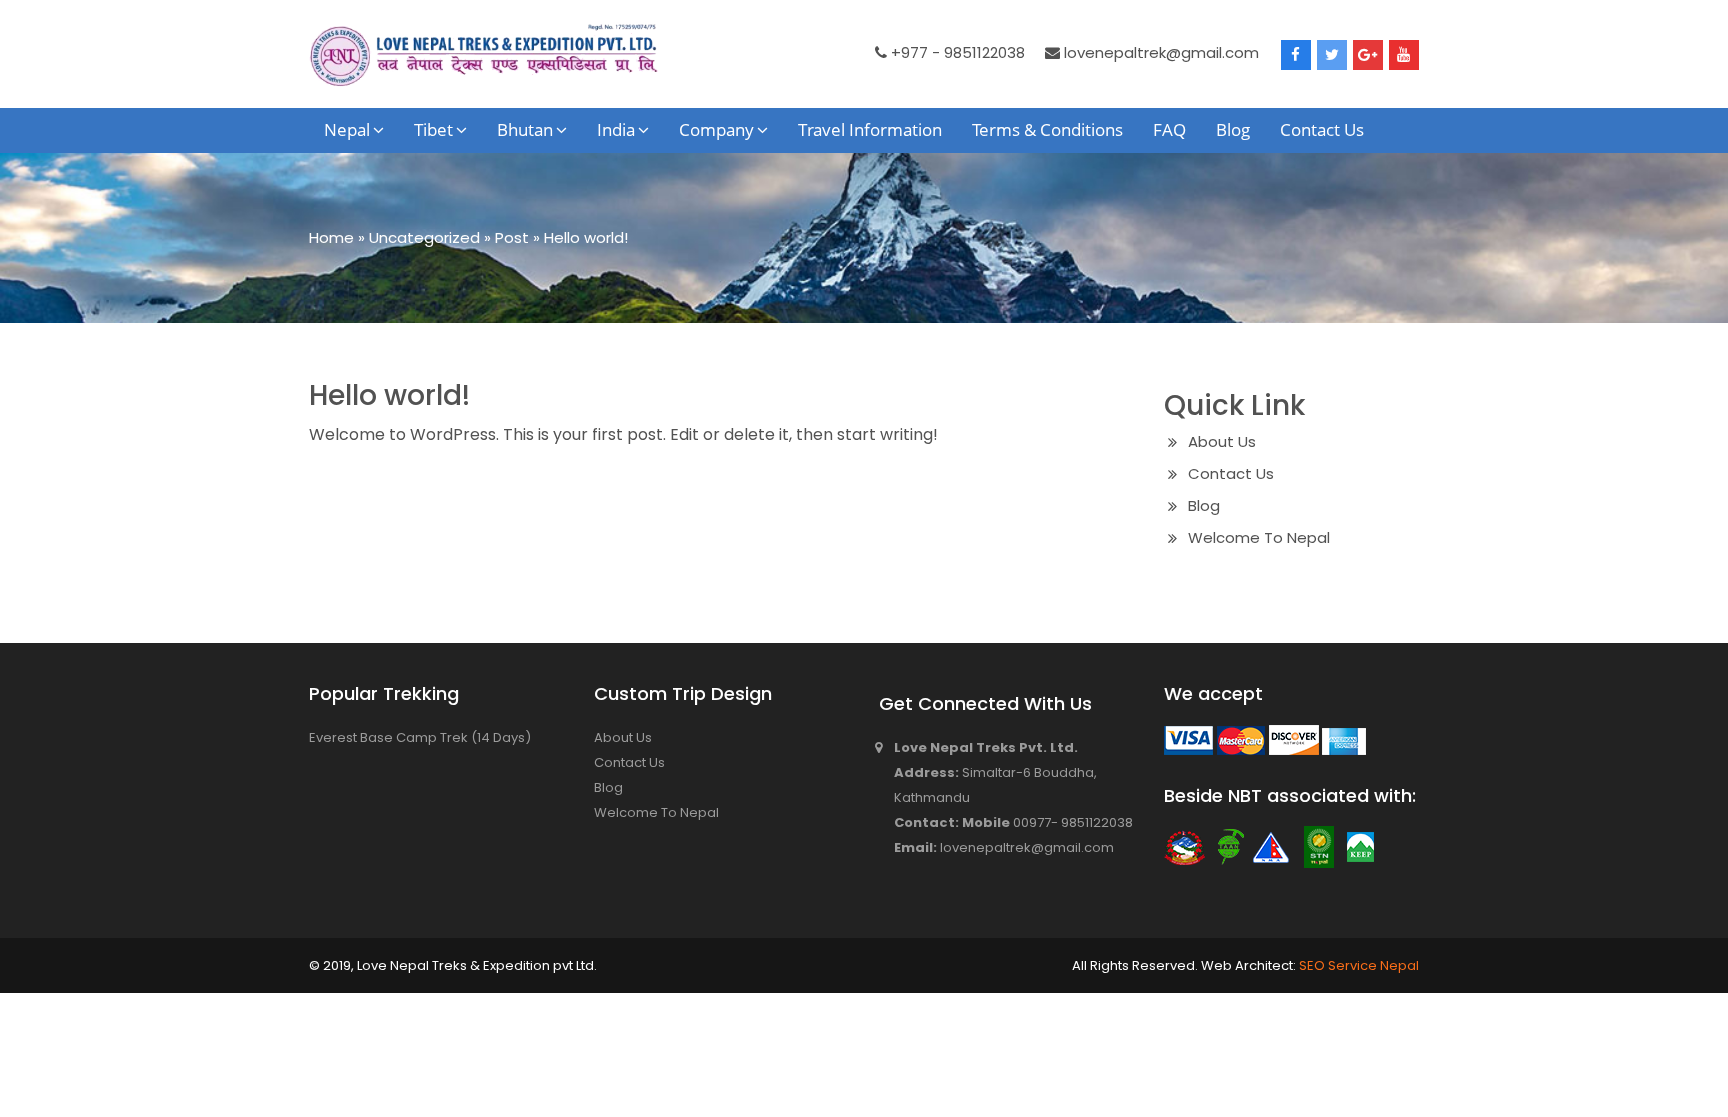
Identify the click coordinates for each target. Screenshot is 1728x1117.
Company (716, 129)
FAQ (1169, 129)
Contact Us (1322, 129)
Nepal (347, 129)
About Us (1222, 441)
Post (512, 237)
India (616, 129)
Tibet (433, 129)
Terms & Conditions (1047, 129)
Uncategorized (424, 237)
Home (331, 237)
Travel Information (870, 129)
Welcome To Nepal (1259, 537)
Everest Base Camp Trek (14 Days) (420, 737)
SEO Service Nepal (1357, 965)
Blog (1233, 129)
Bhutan (525, 129)
